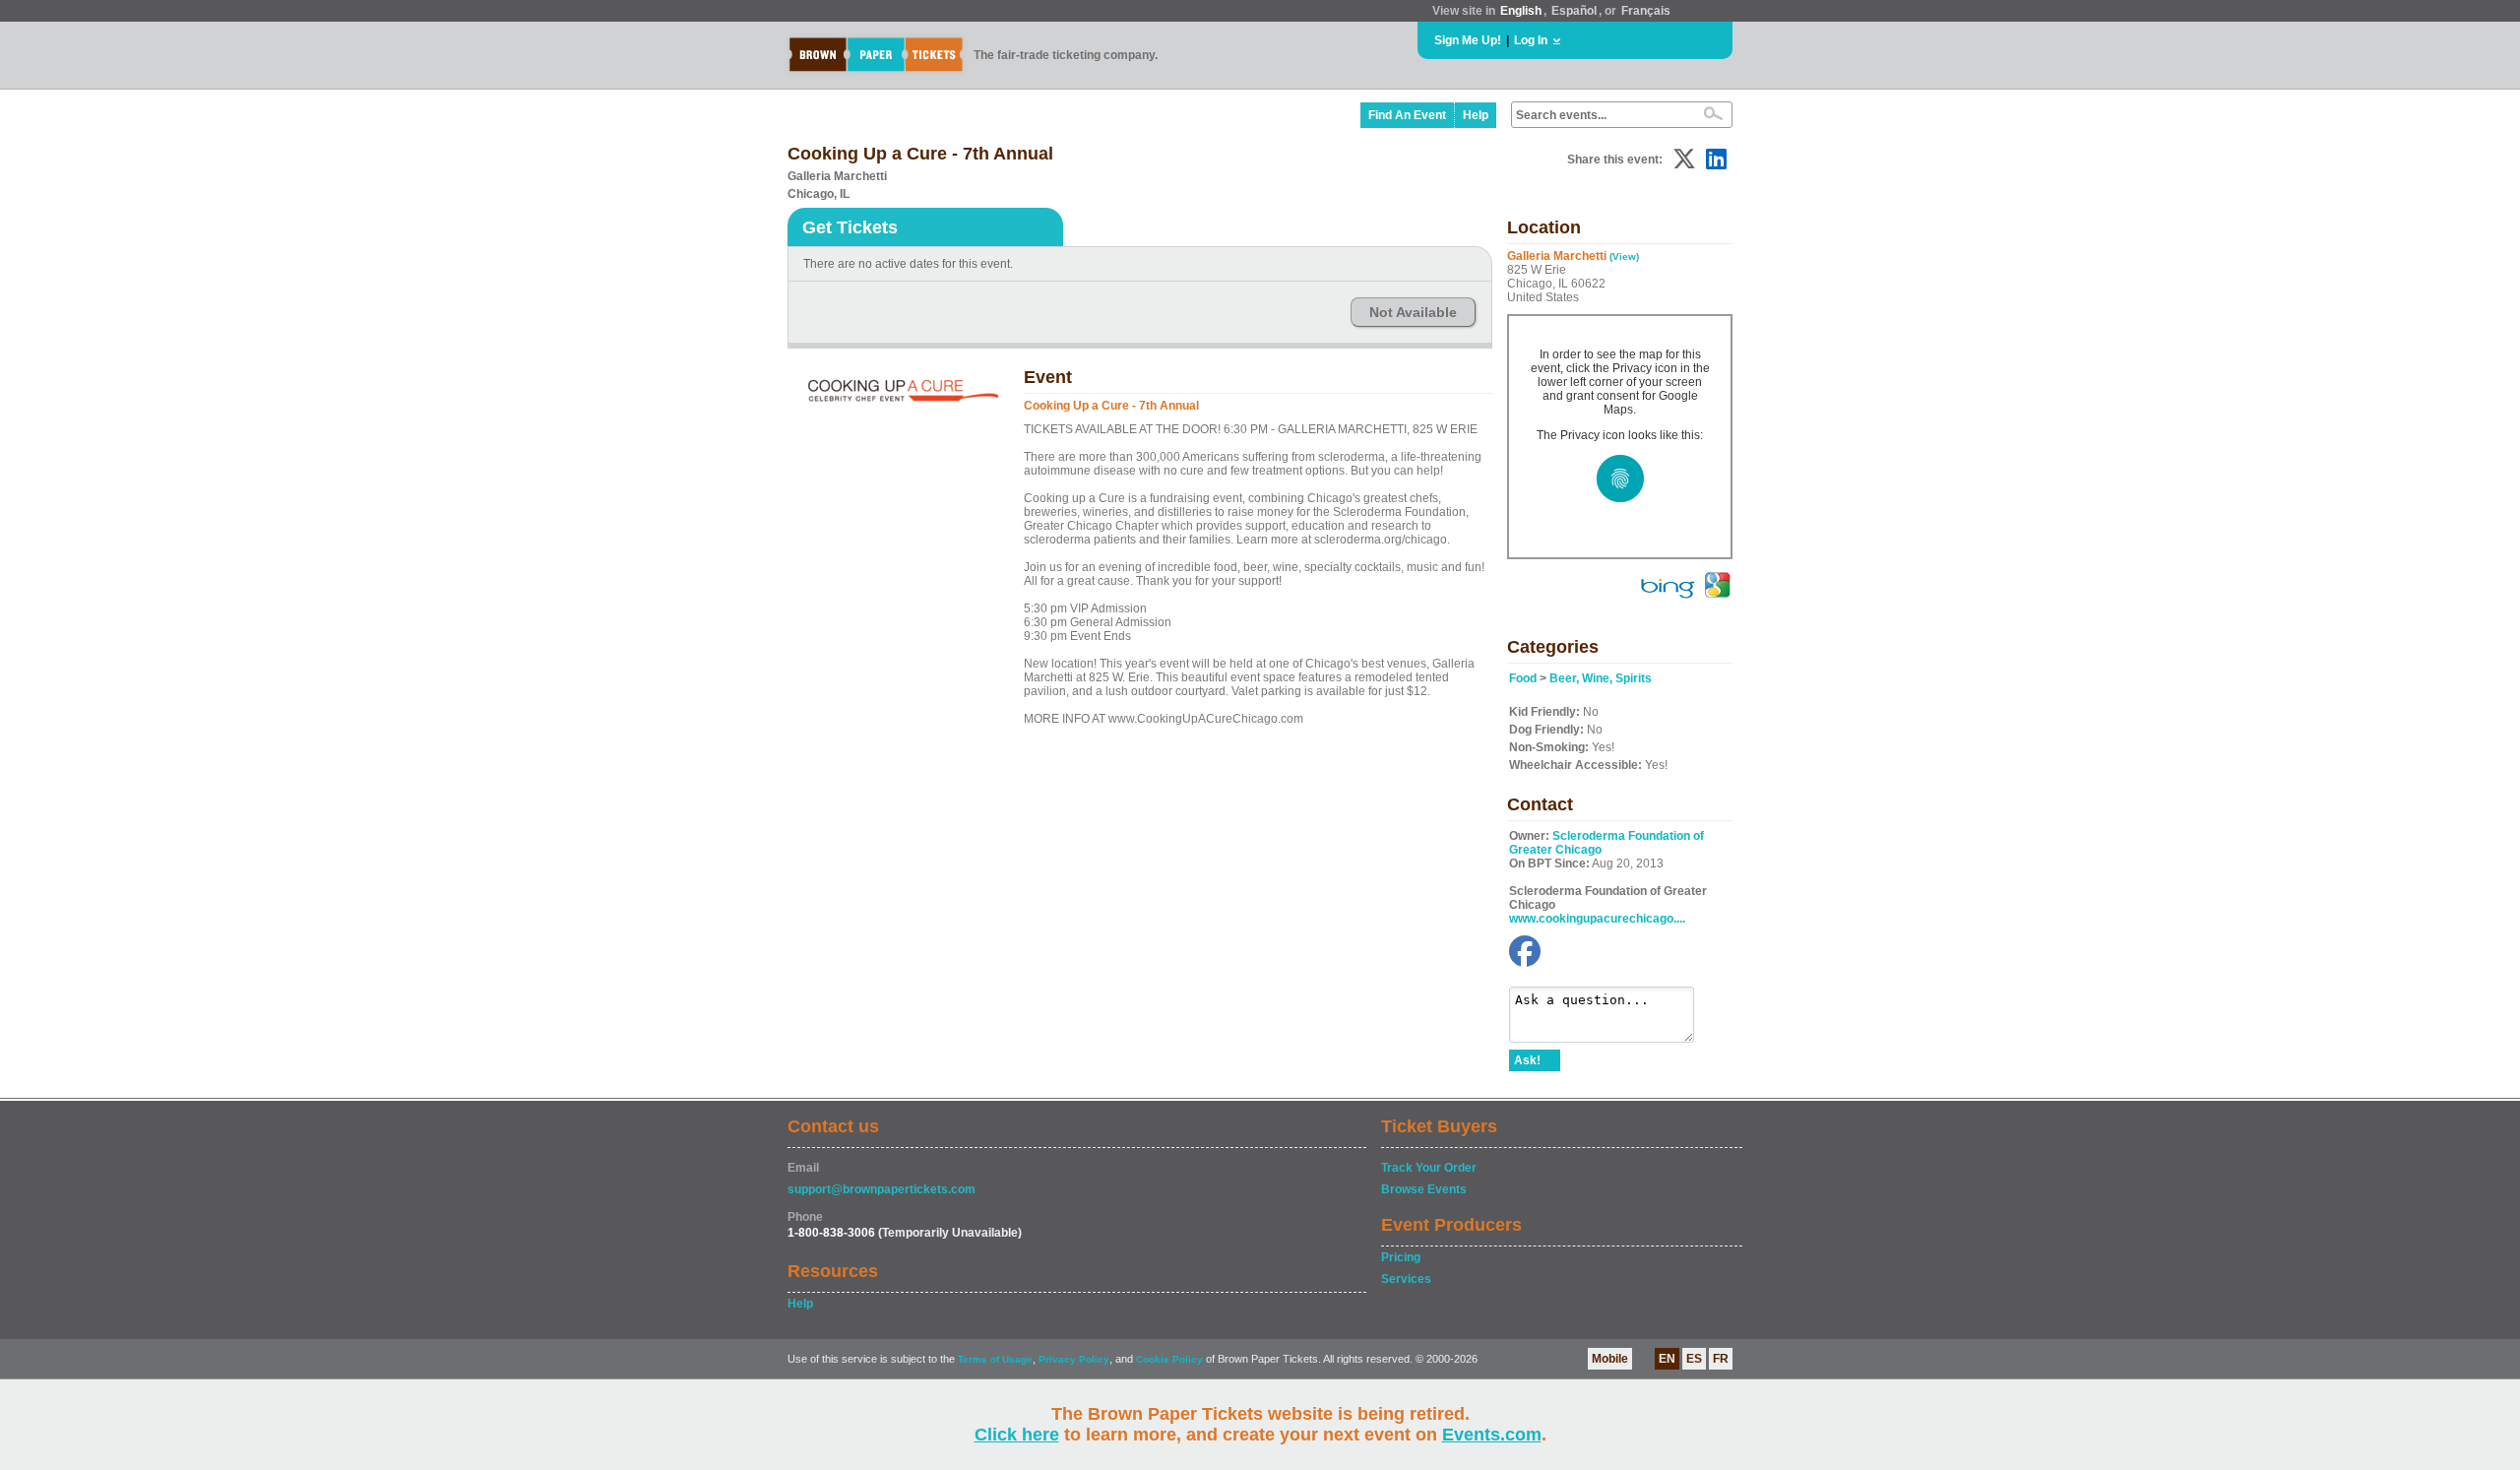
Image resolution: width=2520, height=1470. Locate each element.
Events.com (1492, 1435)
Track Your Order (1429, 1168)
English (1521, 11)
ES (1694, 1359)
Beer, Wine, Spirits (1601, 678)
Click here (1017, 1435)
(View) (1624, 256)
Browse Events (1424, 1189)
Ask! (1527, 1060)
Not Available (1413, 312)
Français (1646, 11)
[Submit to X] (1684, 159)
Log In (1531, 40)
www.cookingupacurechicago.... (1597, 919)
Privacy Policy (1074, 1359)
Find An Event (1407, 115)
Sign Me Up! (1468, 40)
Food (1523, 678)
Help (1476, 115)
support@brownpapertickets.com (882, 1189)
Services (1406, 1279)
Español (1574, 11)
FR (1721, 1359)
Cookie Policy (1169, 1359)
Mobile (1610, 1359)
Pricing (1401, 1257)
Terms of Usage (995, 1359)
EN (1667, 1359)
